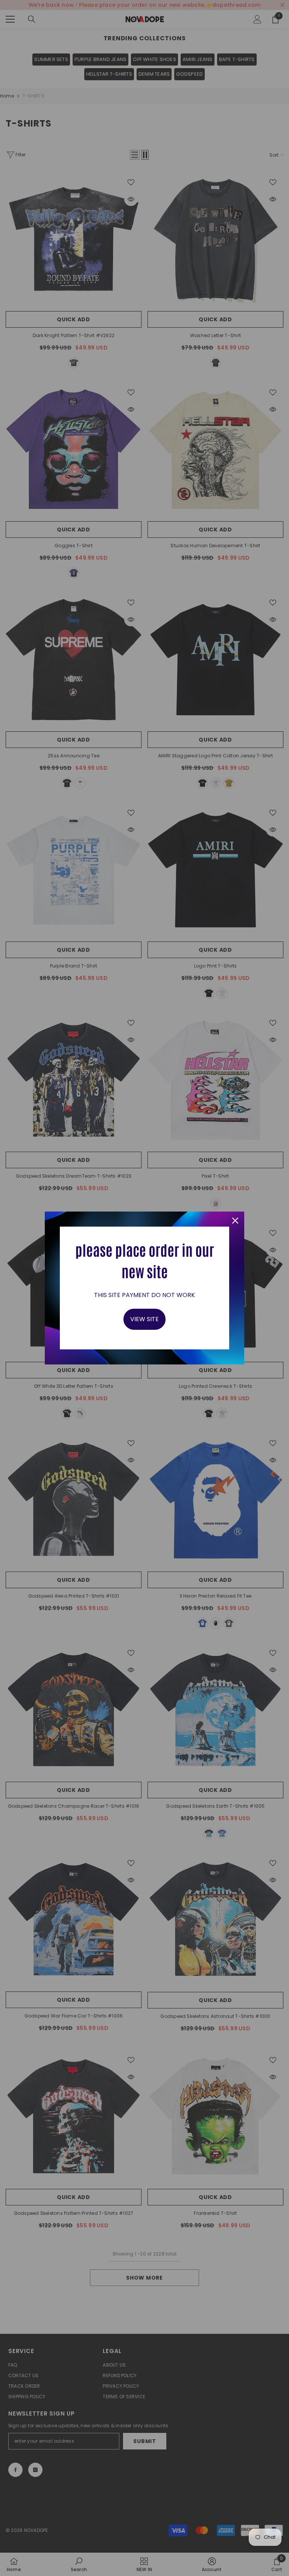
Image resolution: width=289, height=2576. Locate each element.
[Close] (235, 1221)
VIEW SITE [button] (144, 1319)
